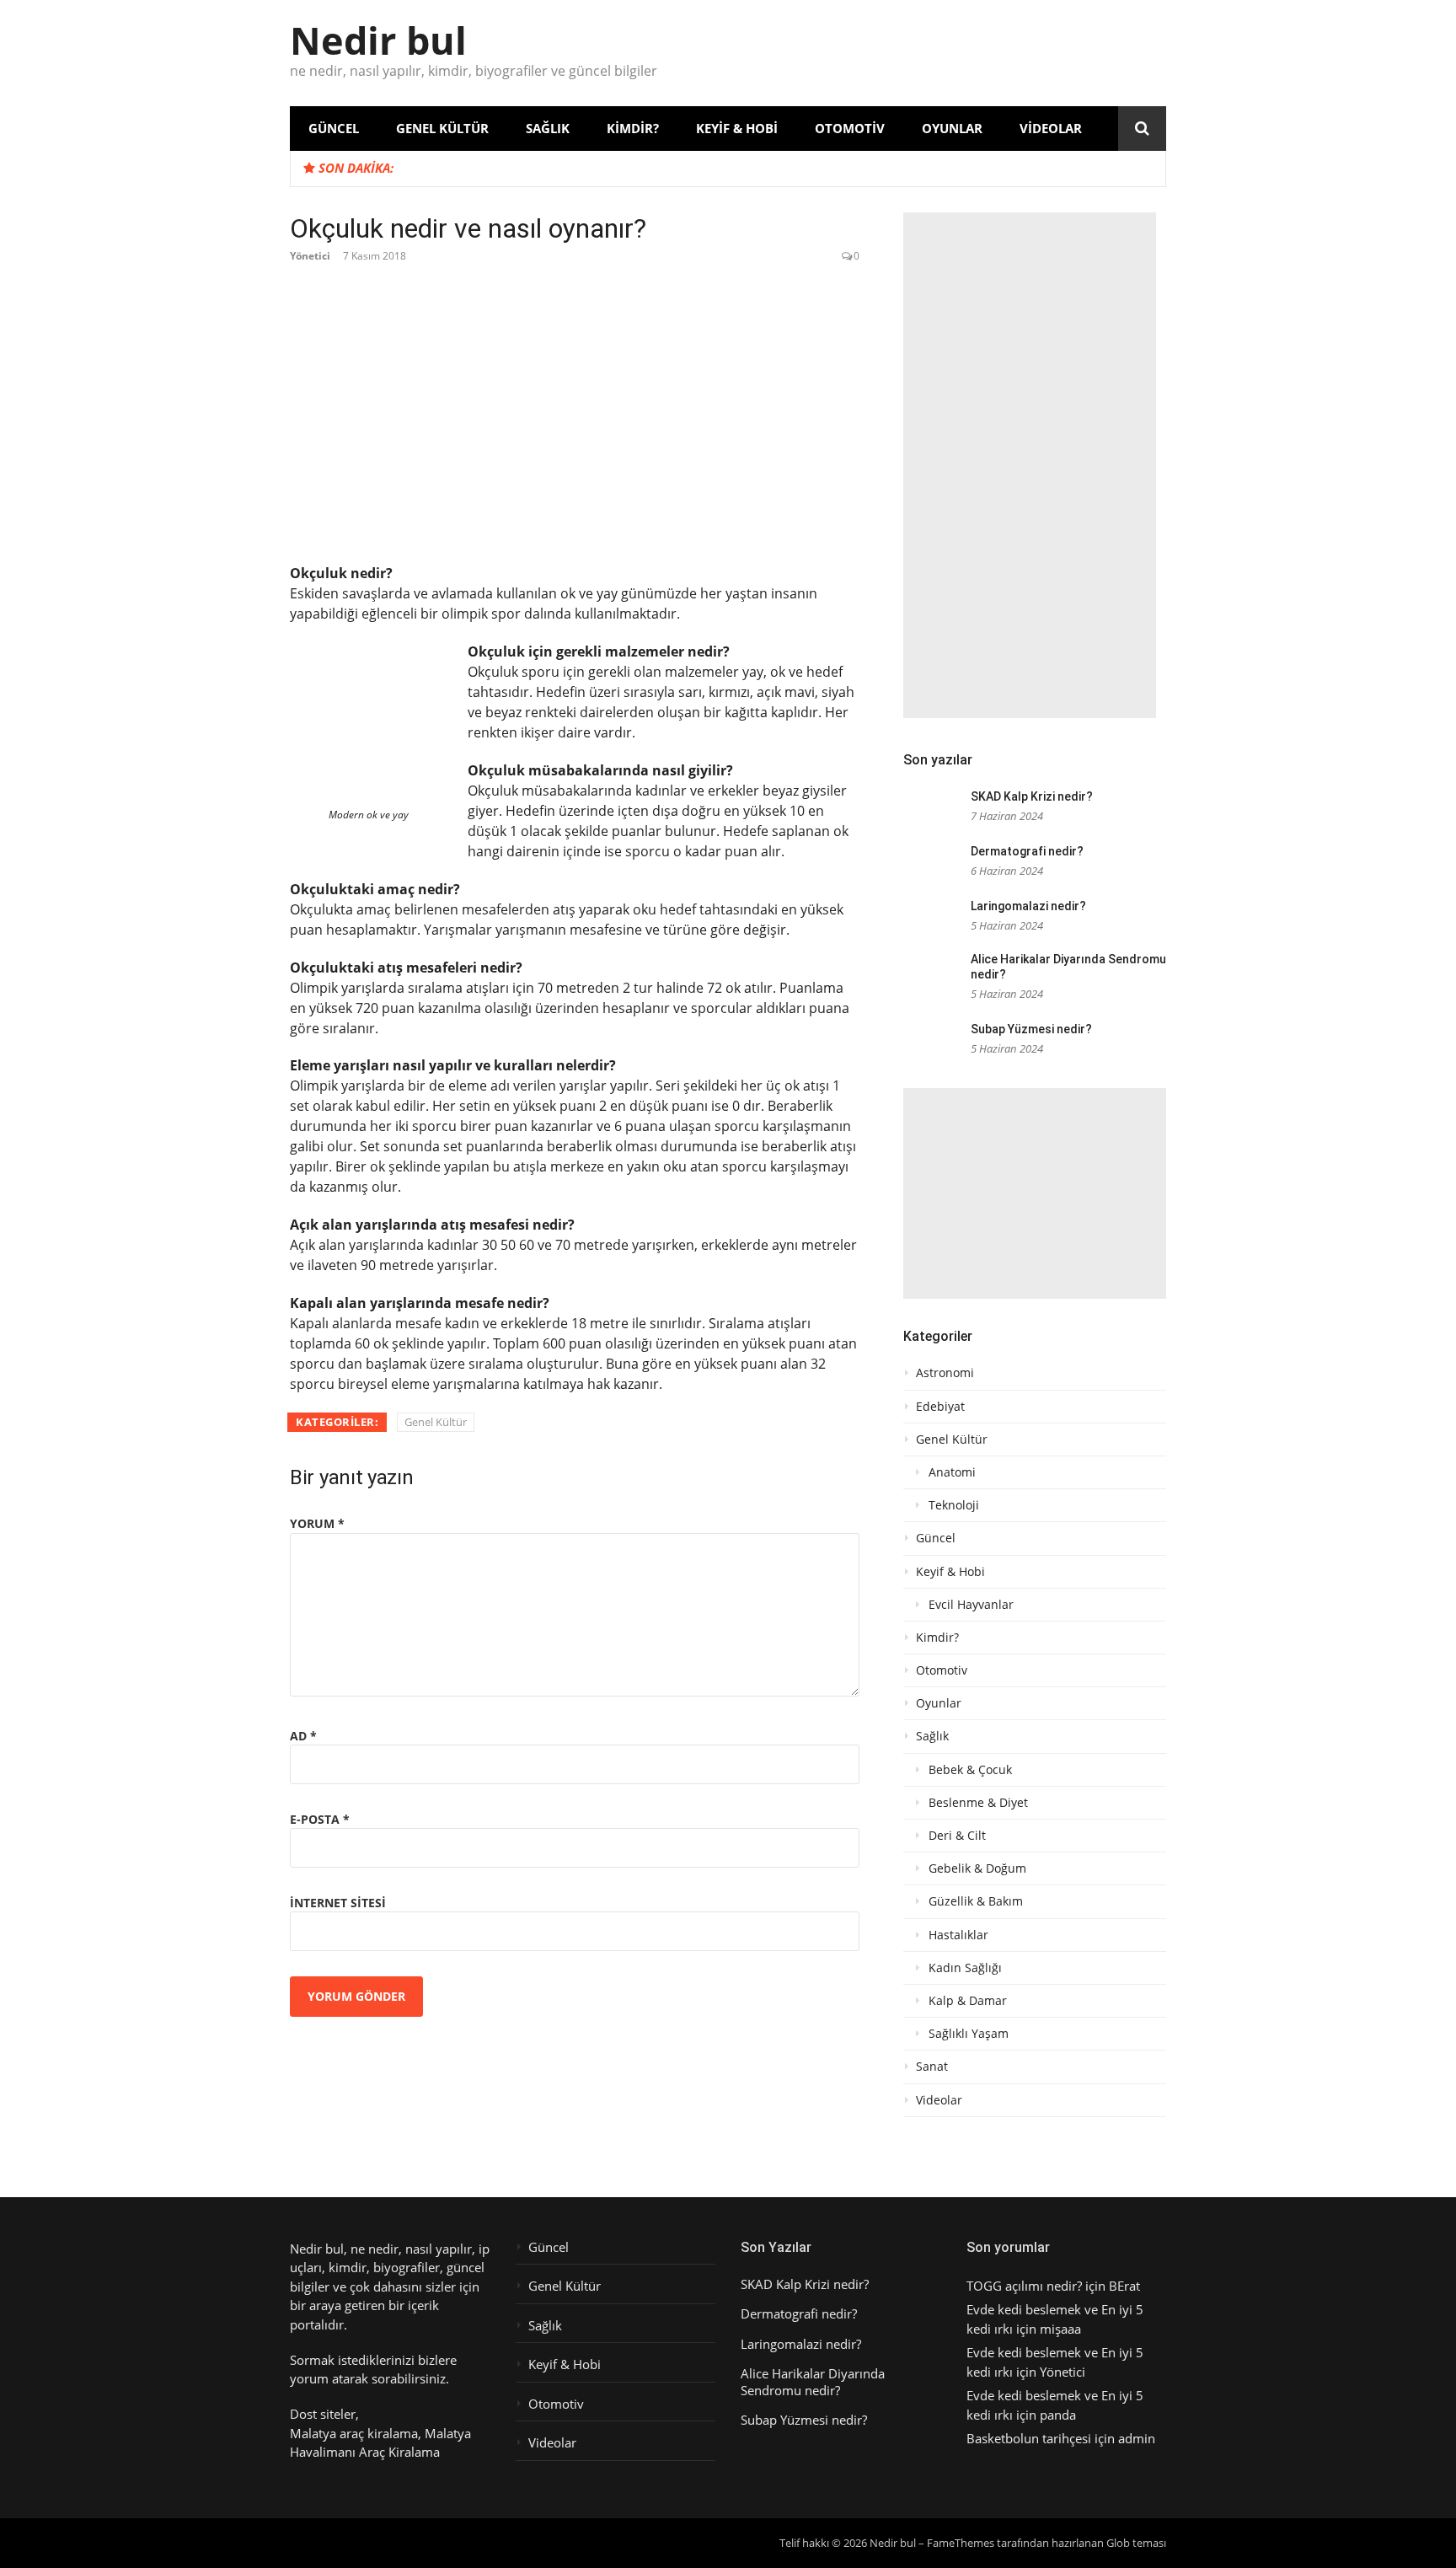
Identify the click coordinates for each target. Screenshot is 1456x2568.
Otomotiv (850, 128)
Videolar (1051, 128)
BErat (1124, 2286)
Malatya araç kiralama (354, 2433)
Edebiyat (940, 1407)
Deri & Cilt (957, 1836)
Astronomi (945, 1373)
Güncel (334, 128)
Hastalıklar (958, 1935)
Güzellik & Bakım (976, 1901)
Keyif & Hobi (737, 128)
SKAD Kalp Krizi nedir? (1032, 796)
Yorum (317, 1523)
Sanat (932, 2067)
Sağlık (548, 128)
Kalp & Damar (968, 2001)
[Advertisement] (1030, 465)
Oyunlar (952, 128)
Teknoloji (954, 1505)
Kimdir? (633, 128)
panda (1058, 2415)
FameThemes (961, 2543)
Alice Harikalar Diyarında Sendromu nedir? (813, 2382)
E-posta (320, 1819)
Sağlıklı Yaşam (969, 2034)
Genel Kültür (442, 128)
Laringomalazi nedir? (1028, 906)
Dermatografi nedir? (1027, 851)
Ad (303, 1736)
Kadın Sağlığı (965, 1968)
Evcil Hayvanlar (971, 1605)
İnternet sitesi (338, 1903)
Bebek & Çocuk (970, 1770)
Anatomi (952, 1472)
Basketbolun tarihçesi (1029, 2438)
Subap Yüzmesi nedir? (1031, 1029)
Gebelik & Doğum (977, 1868)
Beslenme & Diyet (978, 1803)
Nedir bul (378, 40)
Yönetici (310, 256)
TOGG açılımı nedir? (1024, 2286)
